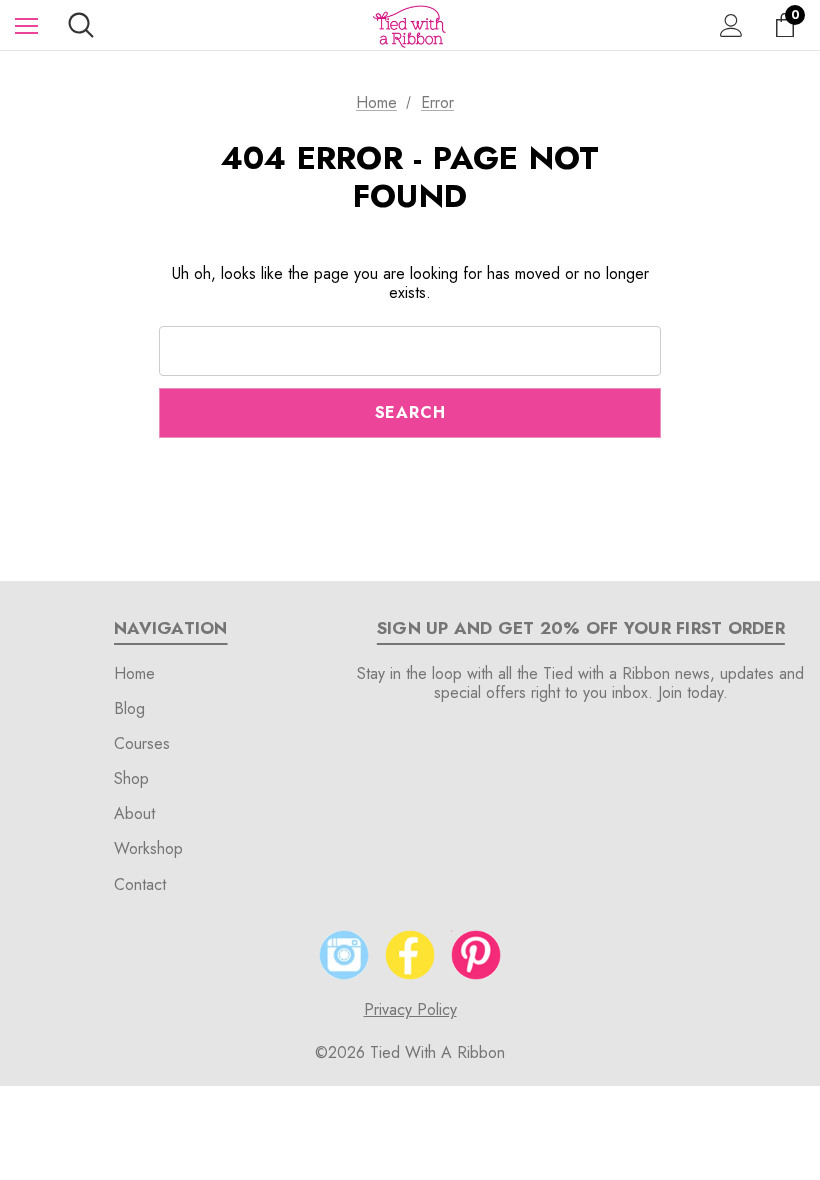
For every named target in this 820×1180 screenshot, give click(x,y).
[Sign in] (731, 25)
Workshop (148, 848)
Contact (140, 884)
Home (134, 673)
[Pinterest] (476, 955)
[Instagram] (344, 955)
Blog (129, 708)
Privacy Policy (410, 1009)
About (134, 813)
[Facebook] (410, 955)
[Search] (81, 25)
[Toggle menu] (26, 25)
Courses (142, 743)
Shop (131, 778)
